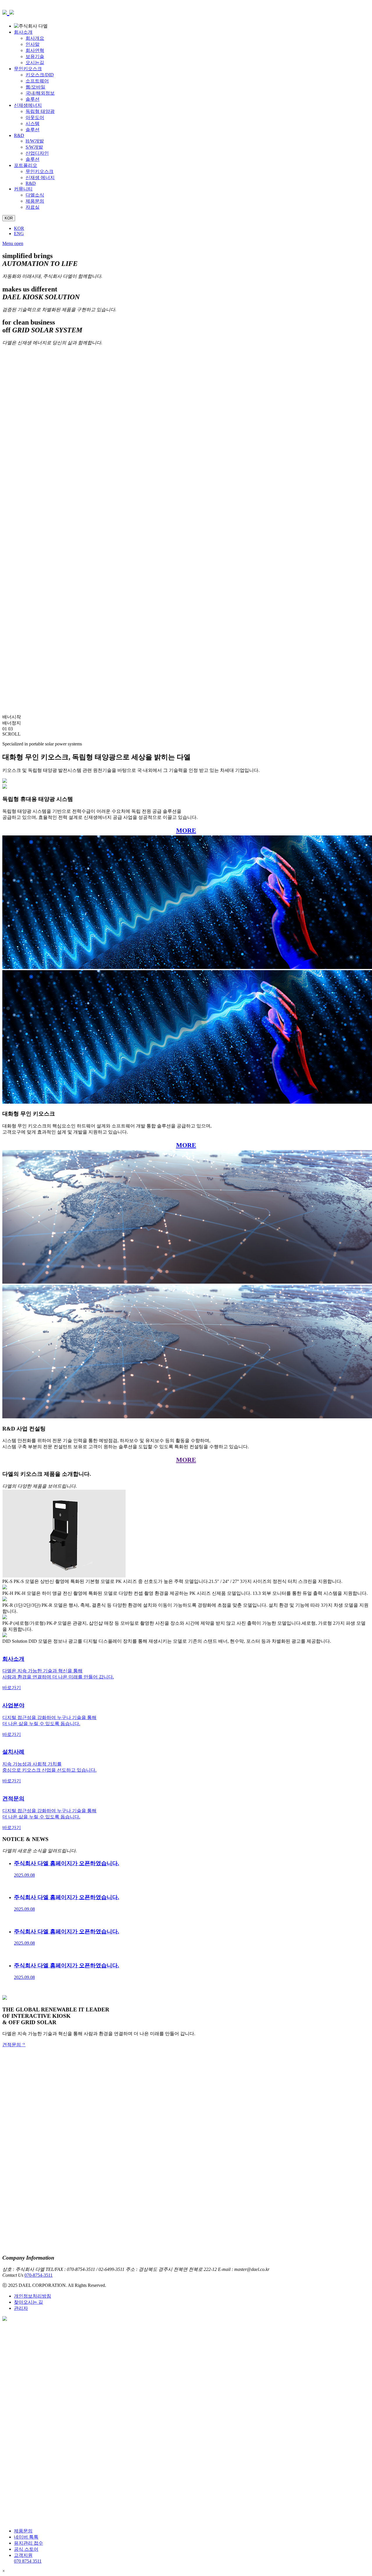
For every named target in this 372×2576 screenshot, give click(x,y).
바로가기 (12, 1688)
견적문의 (12, 2045)
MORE (186, 830)
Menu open (13, 243)
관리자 (21, 2308)
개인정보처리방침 (33, 2296)
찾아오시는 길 (28, 2302)
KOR (19, 228)
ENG (19, 234)
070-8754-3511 (39, 2275)
